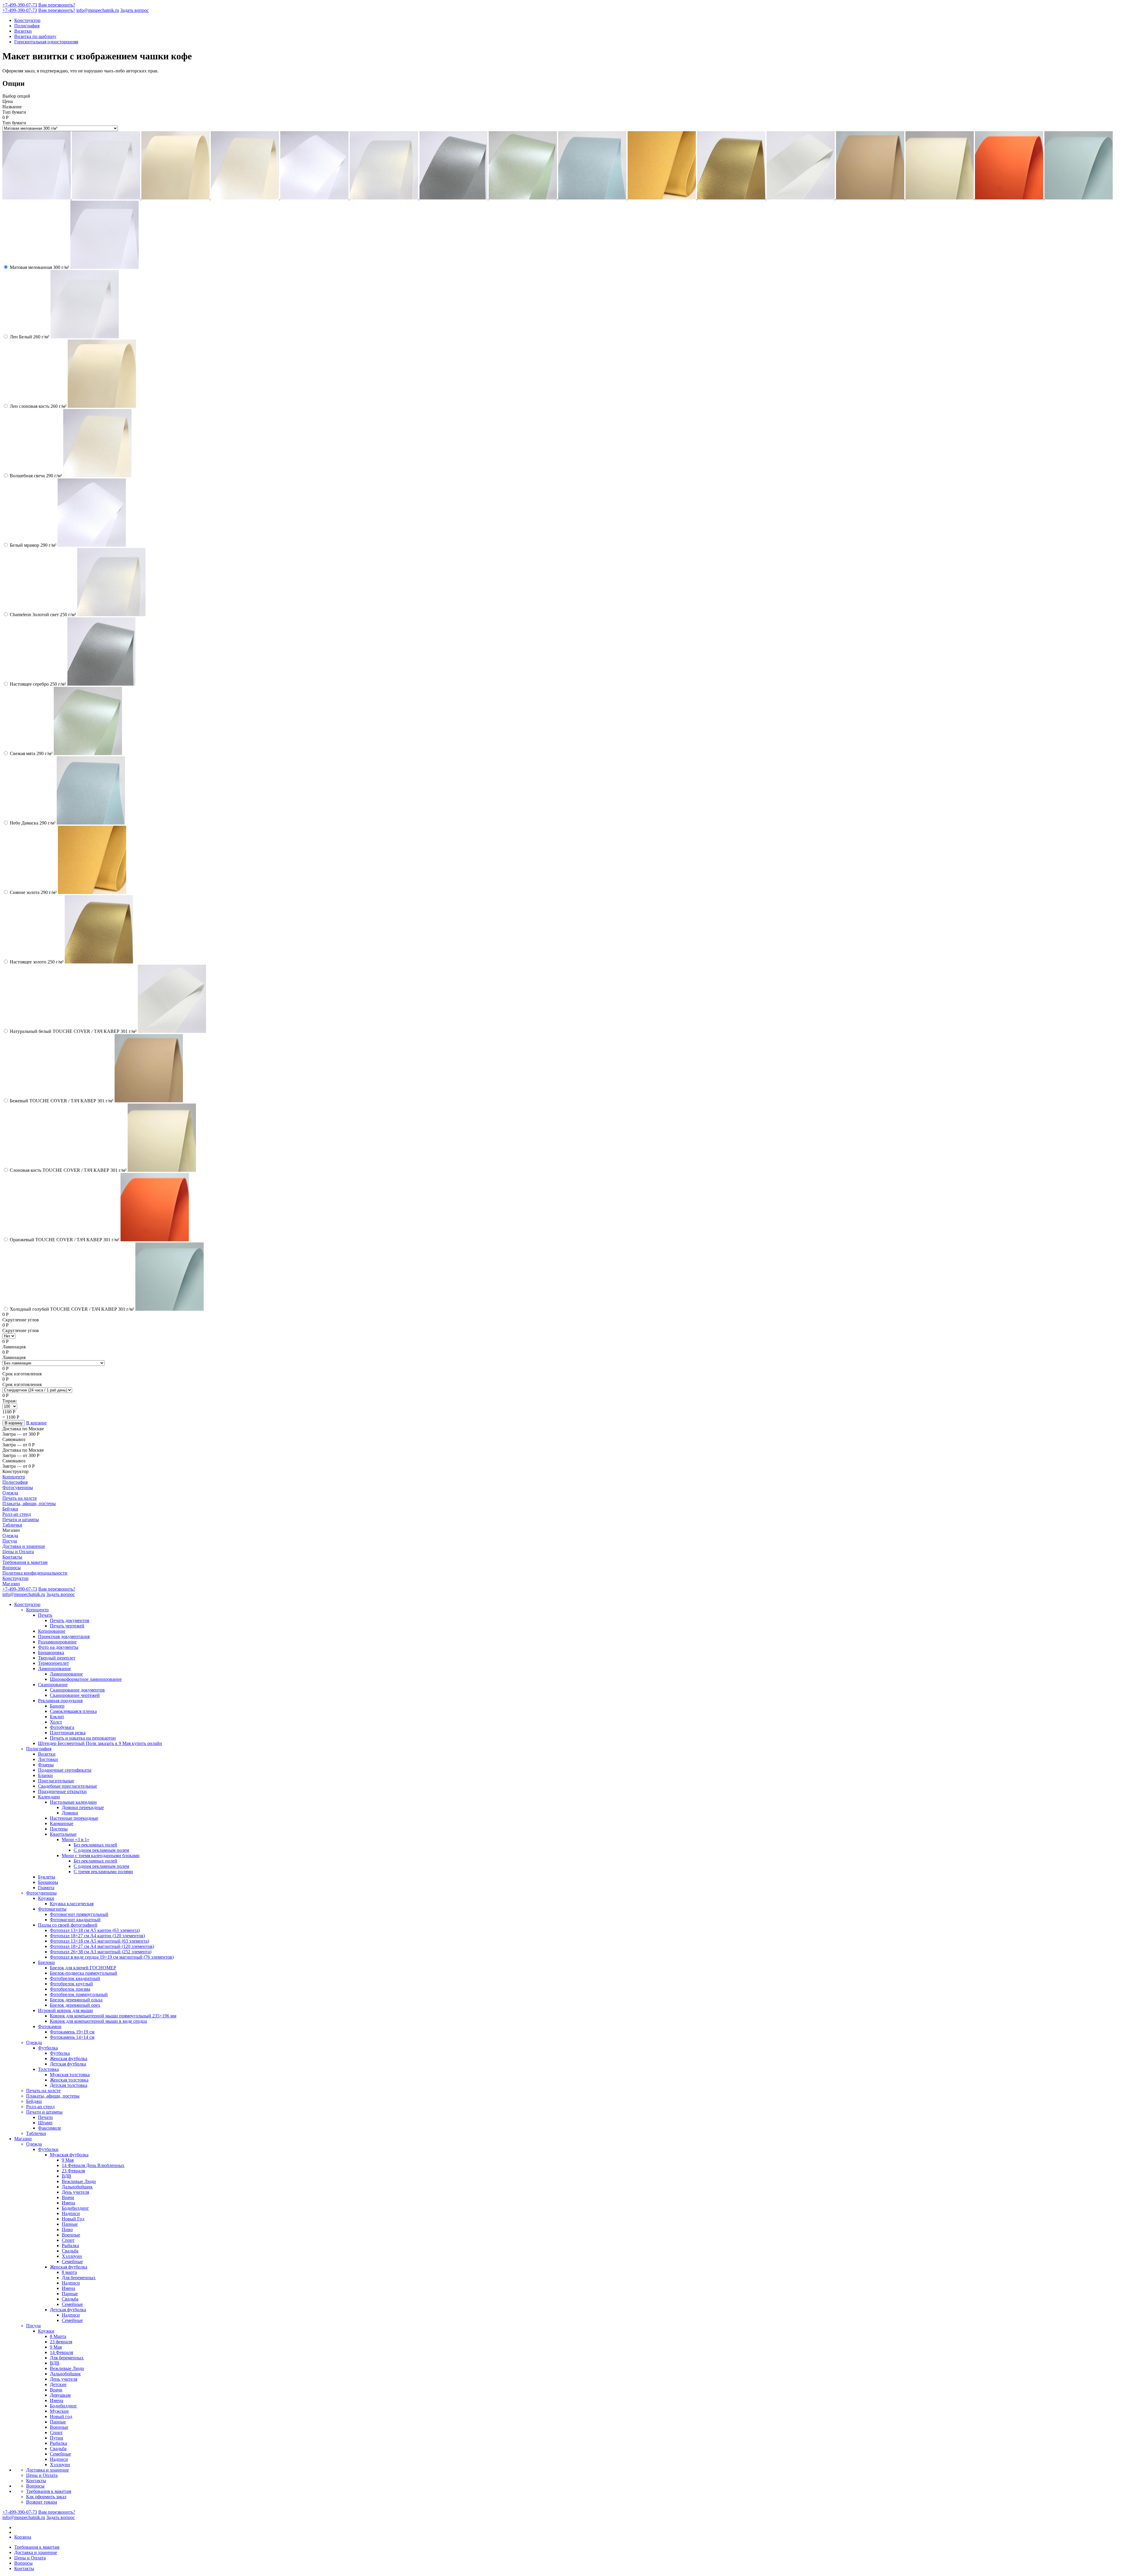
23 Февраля (73, 2171)
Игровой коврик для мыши (65, 2010)
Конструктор (27, 20)
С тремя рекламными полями (103, 1872)
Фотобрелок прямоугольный (79, 1994)
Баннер (57, 1706)
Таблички (12, 1525)
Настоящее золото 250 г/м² (37, 962)
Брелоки (46, 1962)
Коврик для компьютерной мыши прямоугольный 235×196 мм (113, 2016)
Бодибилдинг (75, 2208)
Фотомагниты (52, 1909)
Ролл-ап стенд (17, 1514)
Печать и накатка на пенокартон (83, 1738)
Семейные (72, 2262)
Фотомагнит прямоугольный (79, 1914)
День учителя (75, 2192)
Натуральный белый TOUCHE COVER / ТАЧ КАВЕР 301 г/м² (73, 1031)
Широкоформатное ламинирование (86, 1679)
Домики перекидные (83, 1807)
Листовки (48, 1759)
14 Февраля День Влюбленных (93, 2165)
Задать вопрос (134, 10)
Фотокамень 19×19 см (72, 2032)
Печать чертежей (67, 1626)
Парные (70, 2224)
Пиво (67, 2229)
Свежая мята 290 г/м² (31, 753)
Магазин (11, 1584)
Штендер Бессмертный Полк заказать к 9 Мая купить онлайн (100, 1743)
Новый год (61, 2416)
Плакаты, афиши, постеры (29, 1503)
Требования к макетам (25, 1562)
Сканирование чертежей (75, 1695)
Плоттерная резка (68, 1733)
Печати (45, 2117)
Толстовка (48, 2069)
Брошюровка (51, 1652)
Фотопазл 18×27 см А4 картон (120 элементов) (97, 1936)
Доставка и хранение (24, 1546)
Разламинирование (57, 1642)
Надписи (71, 2213)
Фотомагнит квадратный (75, 1920)
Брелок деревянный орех (75, 2005)
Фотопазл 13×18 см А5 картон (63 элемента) (95, 1930)
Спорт (68, 2240)
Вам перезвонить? (57, 5)
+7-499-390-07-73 (20, 5)
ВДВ (66, 2176)
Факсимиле (50, 2128)
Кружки (46, 1898)
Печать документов (70, 1620)
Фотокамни (50, 2026)
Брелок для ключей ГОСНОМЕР (83, 1968)
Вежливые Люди (79, 2181)
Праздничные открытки (62, 1791)
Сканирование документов (77, 1690)
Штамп (45, 2123)
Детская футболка (68, 2064)
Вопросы (12, 1568)
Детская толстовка (69, 2085)
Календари (49, 1797)
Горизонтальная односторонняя (46, 42)
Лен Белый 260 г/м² (30, 337)
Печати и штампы (21, 1520)
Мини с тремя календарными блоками (101, 1855)
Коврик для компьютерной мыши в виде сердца (98, 2021)
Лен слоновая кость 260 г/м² (38, 406)
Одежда (10, 1493)
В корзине (36, 1423)
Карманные (62, 1823)
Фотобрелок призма (70, 1989)
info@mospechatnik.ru (98, 10)
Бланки (45, 1775)
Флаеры (46, 1765)
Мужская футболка (69, 2155)
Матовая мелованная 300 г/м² (39, 267)
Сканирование (53, 1685)
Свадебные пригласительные (68, 1786)
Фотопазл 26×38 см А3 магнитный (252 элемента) (101, 1952)
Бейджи (10, 1509)
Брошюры (48, 1882)
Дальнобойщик (77, 2187)
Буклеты (47, 1877)
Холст (56, 1722)
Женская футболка (69, 2059)
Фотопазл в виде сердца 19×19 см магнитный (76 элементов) (112, 1957)
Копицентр (14, 1477)
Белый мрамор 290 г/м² (33, 545)
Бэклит (57, 1717)
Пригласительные (56, 1781)
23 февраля (61, 2342)
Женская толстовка (69, 2080)
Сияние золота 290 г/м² (33, 892)
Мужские (59, 2411)
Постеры (59, 1829)
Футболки (48, 2149)
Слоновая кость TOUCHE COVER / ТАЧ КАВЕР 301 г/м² (68, 1170)
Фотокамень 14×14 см (72, 2037)
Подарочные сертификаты (65, 1770)
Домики (70, 1813)
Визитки (23, 31)
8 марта (69, 2272)
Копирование (52, 1631)
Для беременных (79, 2278)
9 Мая (68, 2160)
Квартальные (63, 1834)
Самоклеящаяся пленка (73, 1711)
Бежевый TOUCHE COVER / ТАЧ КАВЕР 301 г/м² (62, 1101)
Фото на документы (58, 1647)
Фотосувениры (18, 1487)
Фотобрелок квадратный (75, 1978)
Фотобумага (62, 1727)
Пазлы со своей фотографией (68, 1925)
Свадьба (70, 2251)
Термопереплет (53, 1663)
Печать (45, 1615)
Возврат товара (42, 2502)
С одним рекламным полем (101, 1850)
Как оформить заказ (46, 2497)
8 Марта (58, 2336)
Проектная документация (64, 1636)
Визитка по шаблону (35, 36)
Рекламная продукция (60, 1701)
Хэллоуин (72, 2256)
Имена (68, 2203)
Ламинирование (54, 1669)
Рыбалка (70, 2246)
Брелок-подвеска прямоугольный (84, 1973)
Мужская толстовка (70, 2075)
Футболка (48, 2048)
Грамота (46, 1888)
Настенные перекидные (74, 1818)
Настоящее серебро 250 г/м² (38, 684)
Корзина (23, 2537)
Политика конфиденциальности (35, 1573)
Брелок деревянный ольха (76, 2000)
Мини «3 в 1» (76, 1839)
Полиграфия (27, 26)
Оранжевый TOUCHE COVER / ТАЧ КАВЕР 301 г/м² (65, 1240)
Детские (58, 2384)
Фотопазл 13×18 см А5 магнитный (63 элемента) (99, 1941)
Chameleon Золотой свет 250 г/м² (43, 615)
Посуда (10, 1541)
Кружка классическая (72, 1904)
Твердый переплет (57, 1658)
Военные (71, 2235)
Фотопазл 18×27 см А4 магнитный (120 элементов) (102, 1946)
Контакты (12, 1557)
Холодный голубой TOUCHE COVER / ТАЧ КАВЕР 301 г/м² (72, 1309)
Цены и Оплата (18, 1552)
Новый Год (73, 2219)
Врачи (68, 2197)
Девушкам (60, 2395)
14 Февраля (61, 2352)
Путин (57, 2438)
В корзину (14, 1423)
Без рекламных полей (95, 1845)
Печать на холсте (20, 1498)
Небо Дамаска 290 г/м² (33, 823)
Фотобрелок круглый (71, 1984)
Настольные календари (73, 1802)
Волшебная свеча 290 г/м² (36, 476)
